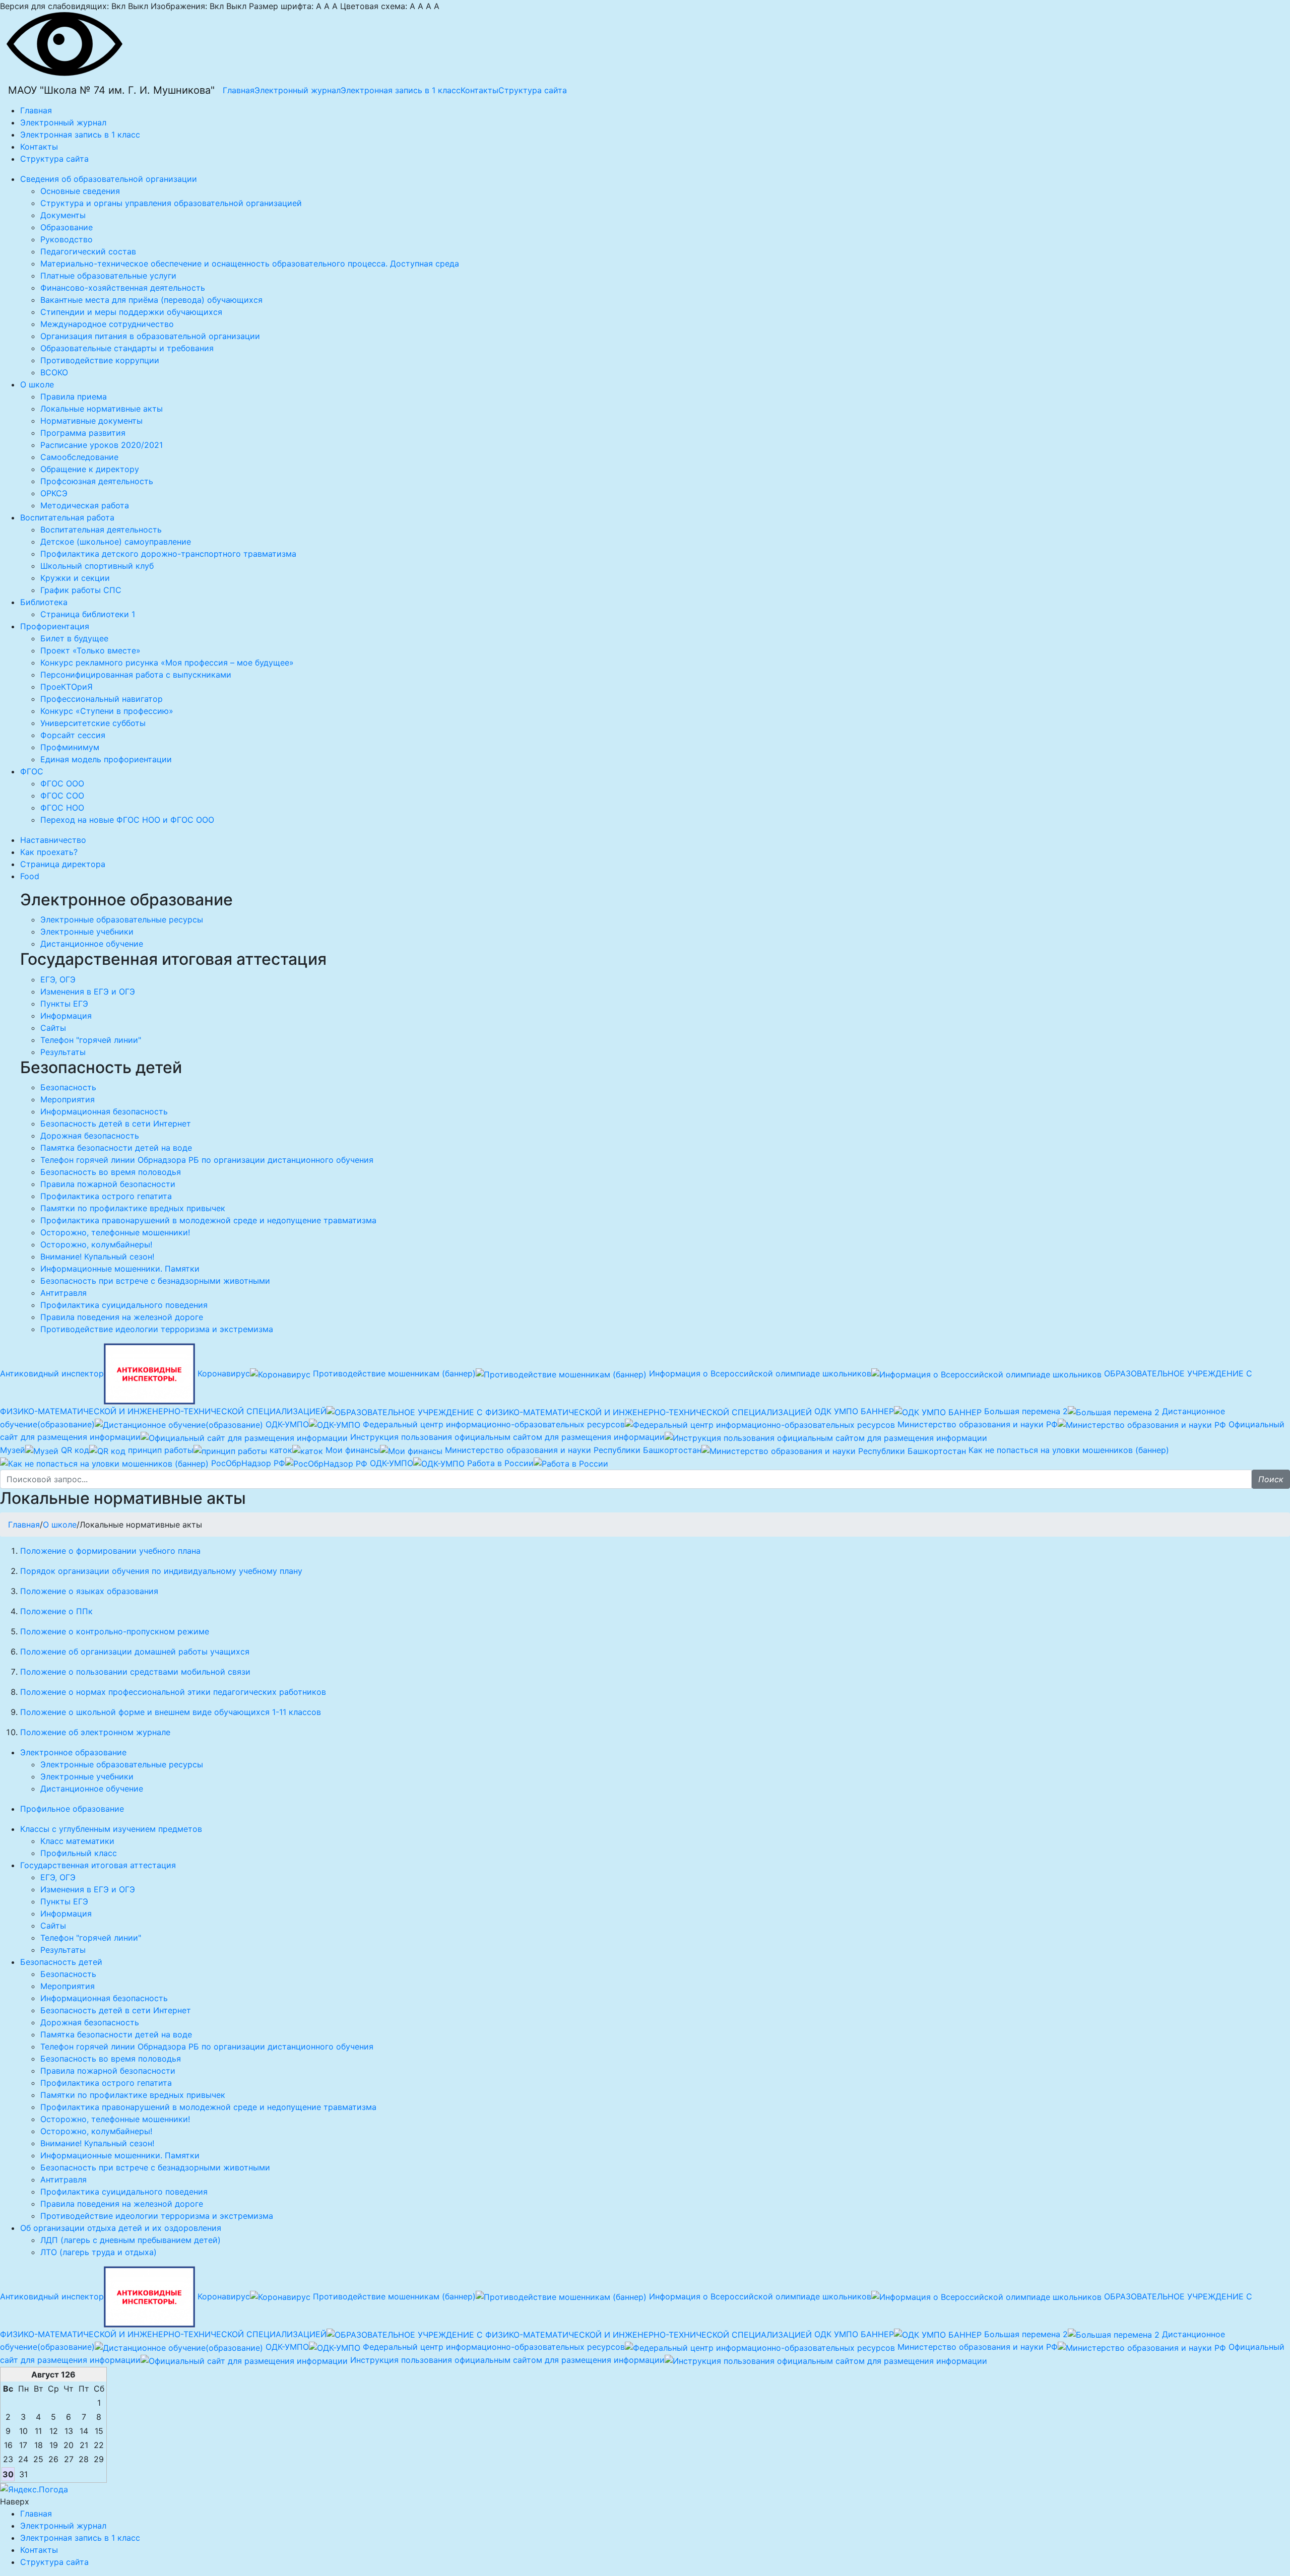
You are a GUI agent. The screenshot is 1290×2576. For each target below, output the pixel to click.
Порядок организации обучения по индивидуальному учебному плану (161, 1571)
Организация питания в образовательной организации (150, 336)
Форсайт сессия (73, 735)
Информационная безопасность (104, 1111)
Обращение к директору (90, 469)
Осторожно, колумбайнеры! (96, 1244)
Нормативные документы (91, 421)
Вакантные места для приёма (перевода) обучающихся (151, 300)
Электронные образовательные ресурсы (122, 919)
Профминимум (70, 747)
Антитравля (63, 1293)
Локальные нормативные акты (102, 409)
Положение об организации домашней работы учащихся (135, 1652)
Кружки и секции (75, 578)
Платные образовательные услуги (108, 276)
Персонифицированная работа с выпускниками (136, 675)
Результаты (63, 1052)
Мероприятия (68, 1099)
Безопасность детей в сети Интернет (116, 1124)
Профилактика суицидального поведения (124, 1305)
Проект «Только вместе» (90, 650)
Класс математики (77, 1841)
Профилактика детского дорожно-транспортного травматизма (168, 554)
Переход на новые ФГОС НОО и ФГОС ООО (127, 820)
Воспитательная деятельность (101, 530)
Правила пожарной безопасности (108, 1184)
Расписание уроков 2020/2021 (102, 445)
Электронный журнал (298, 90)
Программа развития (83, 433)
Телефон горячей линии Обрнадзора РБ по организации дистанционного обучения (207, 1160)
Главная (239, 90)
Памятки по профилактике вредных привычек (133, 1208)
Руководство (67, 239)
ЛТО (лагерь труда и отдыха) (99, 2252)
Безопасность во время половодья (111, 1172)
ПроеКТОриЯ (67, 687)
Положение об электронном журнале (95, 1732)
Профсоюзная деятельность (97, 481)
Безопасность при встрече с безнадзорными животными (155, 1281)
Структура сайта (533, 90)
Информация (66, 1016)
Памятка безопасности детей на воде (116, 1148)
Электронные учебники (87, 932)
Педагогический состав (88, 251)
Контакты (479, 90)
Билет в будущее (74, 638)
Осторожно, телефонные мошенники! (115, 1232)
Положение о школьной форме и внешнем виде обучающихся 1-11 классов (171, 1712)
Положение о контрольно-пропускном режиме (115, 1631)
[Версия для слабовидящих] (64, 43)
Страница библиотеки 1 (88, 614)
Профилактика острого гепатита (106, 1196)
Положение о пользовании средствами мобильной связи (135, 1672)
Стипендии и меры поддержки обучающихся (131, 312)
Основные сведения (80, 191)
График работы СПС (81, 590)
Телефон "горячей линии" (91, 1040)
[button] (1271, 1479)
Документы (63, 215)
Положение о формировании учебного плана (110, 1551)
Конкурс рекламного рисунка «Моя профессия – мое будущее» (167, 663)
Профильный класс (79, 1853)
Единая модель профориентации (106, 759)
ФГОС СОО (62, 796)
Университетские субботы (93, 723)
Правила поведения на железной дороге (122, 1317)
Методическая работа (85, 505)
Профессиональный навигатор (102, 699)
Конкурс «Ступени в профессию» (107, 711)
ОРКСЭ (54, 493)
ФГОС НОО (62, 808)
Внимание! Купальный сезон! (97, 1257)
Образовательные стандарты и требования (127, 348)
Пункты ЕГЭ (64, 1004)
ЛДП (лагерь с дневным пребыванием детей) (131, 2240)
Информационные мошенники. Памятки (120, 1269)
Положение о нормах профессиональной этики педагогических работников (173, 1692)
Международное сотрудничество (107, 324)
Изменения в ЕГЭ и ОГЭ (88, 992)
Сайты (53, 1028)
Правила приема (74, 397)
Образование (67, 227)
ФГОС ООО (62, 783)
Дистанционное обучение (92, 944)
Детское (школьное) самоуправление (116, 542)
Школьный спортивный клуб (97, 566)
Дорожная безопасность (90, 1136)
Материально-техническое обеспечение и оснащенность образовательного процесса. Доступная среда (250, 263)
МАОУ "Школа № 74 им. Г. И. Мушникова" (111, 90)
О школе (60, 1525)
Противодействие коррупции (100, 360)
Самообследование (79, 457)
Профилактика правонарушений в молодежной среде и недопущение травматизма (208, 1220)
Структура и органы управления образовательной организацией (171, 203)
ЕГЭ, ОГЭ (58, 979)
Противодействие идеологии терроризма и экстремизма (157, 1329)
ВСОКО (54, 372)
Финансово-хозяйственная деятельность (123, 288)
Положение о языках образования (89, 1591)
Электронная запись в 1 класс (401, 90)
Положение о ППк (56, 1611)
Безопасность (68, 1087)
